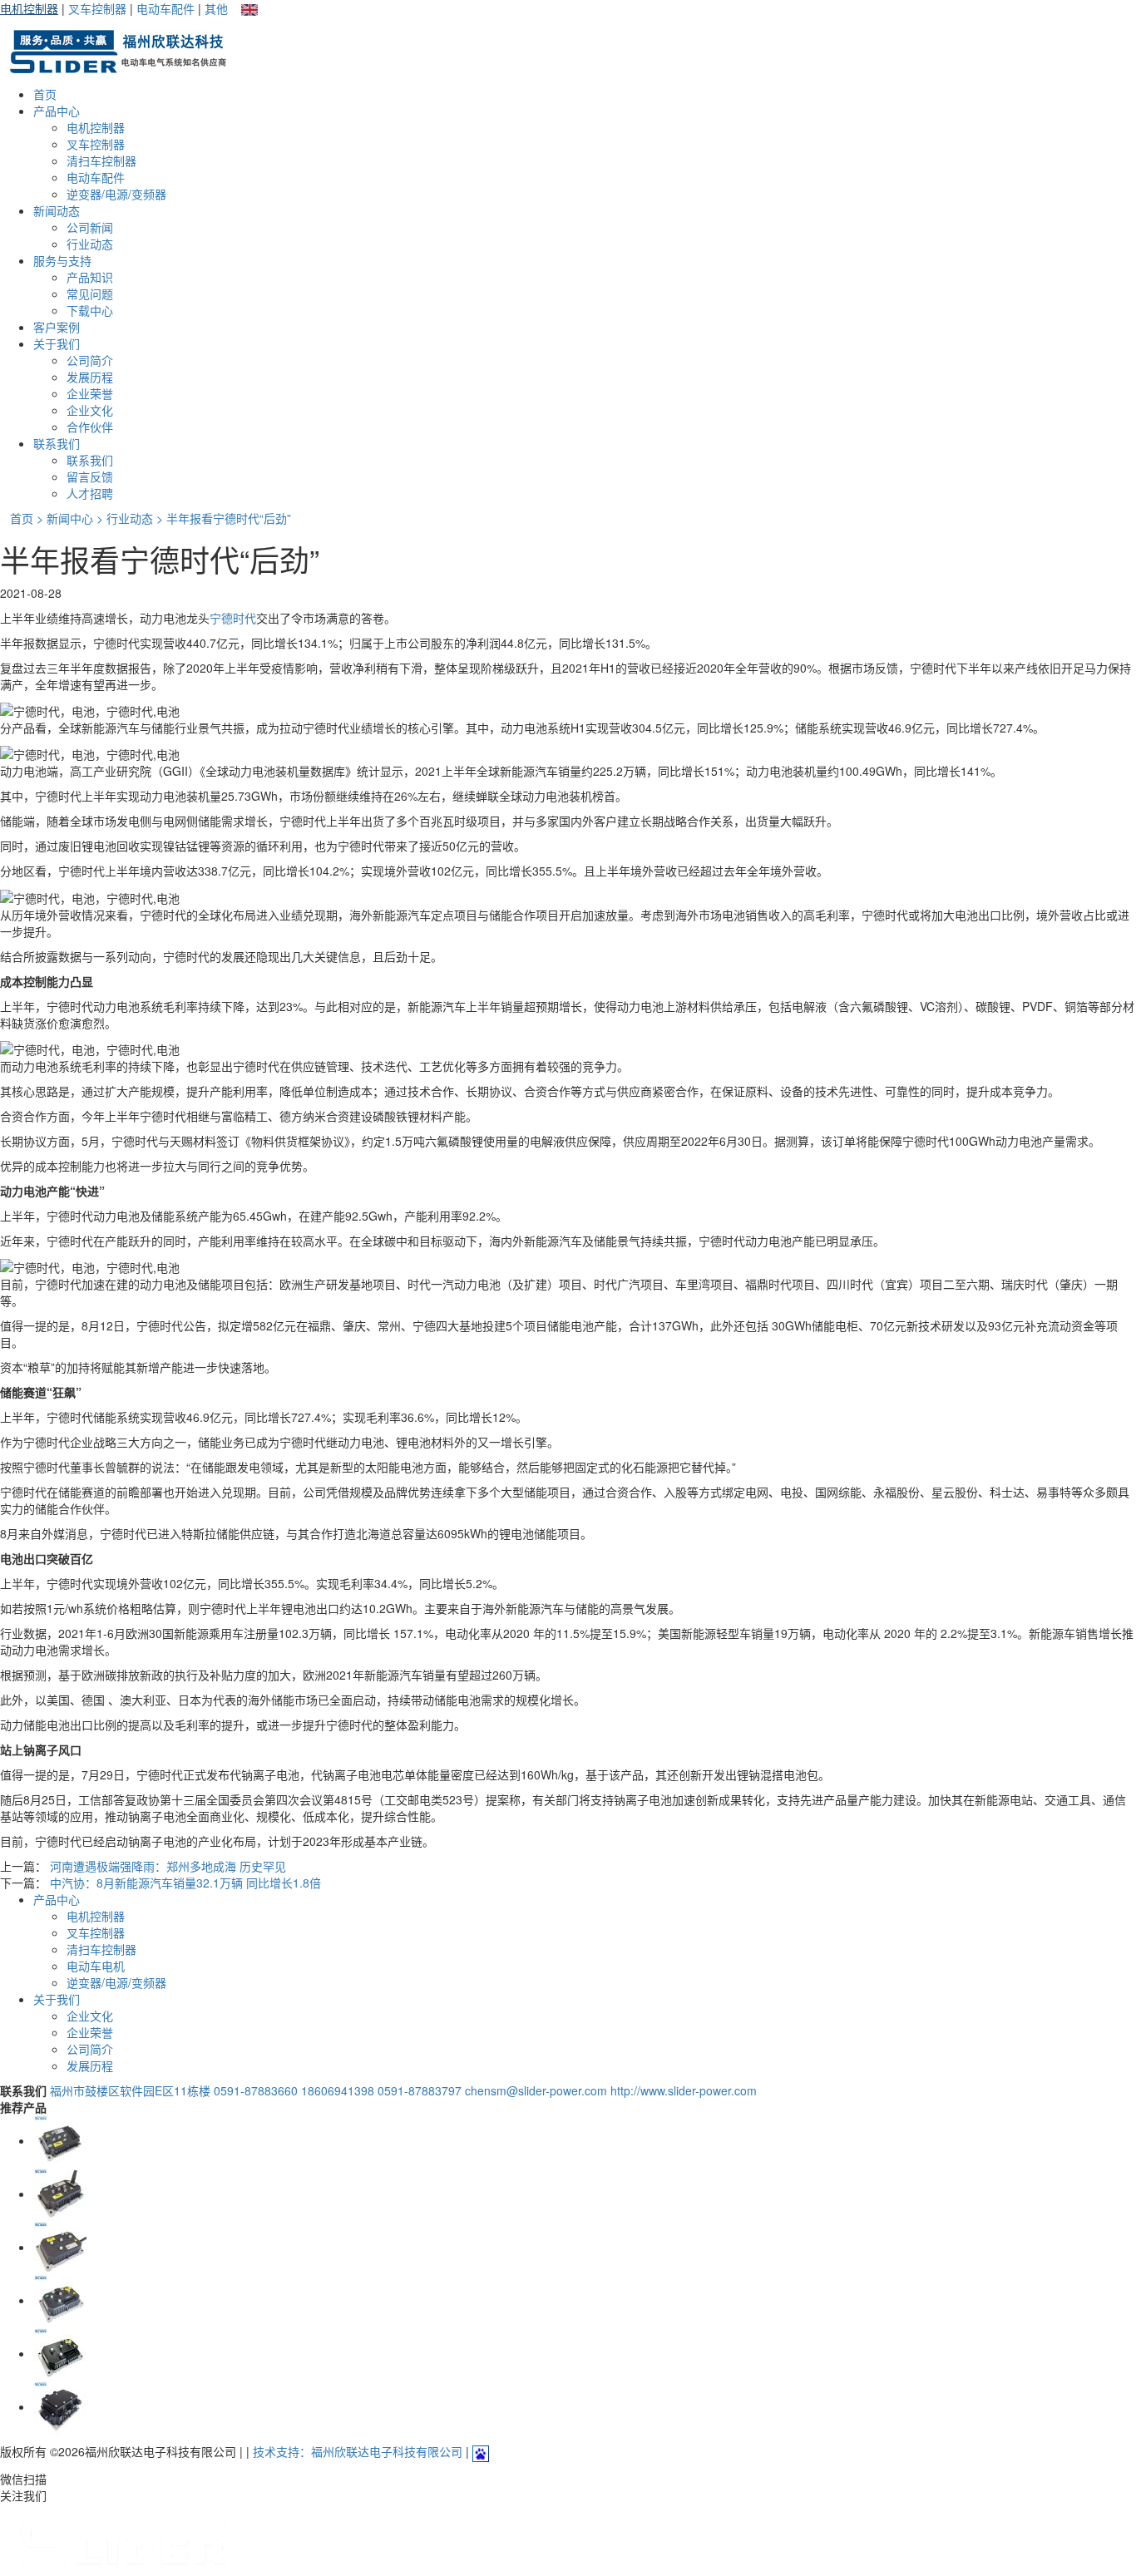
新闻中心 (70, 518)
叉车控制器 (97, 8)
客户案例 (57, 327)
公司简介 (90, 360)
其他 (216, 8)
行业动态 (90, 244)
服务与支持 (62, 260)
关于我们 (57, 343)
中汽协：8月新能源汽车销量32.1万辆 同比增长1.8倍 (185, 1883)
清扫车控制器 (101, 160)
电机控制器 (29, 8)
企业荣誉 (90, 393)
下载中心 (90, 310)
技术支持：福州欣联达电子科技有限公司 (358, 2451)
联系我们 (57, 443)
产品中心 (57, 111)
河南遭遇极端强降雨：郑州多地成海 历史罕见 (168, 1866)
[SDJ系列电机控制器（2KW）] (60, 2194)
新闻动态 (57, 210)
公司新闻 (90, 227)
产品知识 (90, 277)
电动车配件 (165, 8)
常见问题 (90, 294)
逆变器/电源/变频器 (116, 194)
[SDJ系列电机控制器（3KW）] (60, 2406)
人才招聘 (90, 493)
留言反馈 (90, 476)
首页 (45, 94)
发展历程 (90, 377)
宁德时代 (233, 618)
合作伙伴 (90, 427)
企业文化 (90, 410)
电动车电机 (96, 1966)
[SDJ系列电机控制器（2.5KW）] (60, 2247)
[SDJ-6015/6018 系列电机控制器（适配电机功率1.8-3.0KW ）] (60, 2140)
